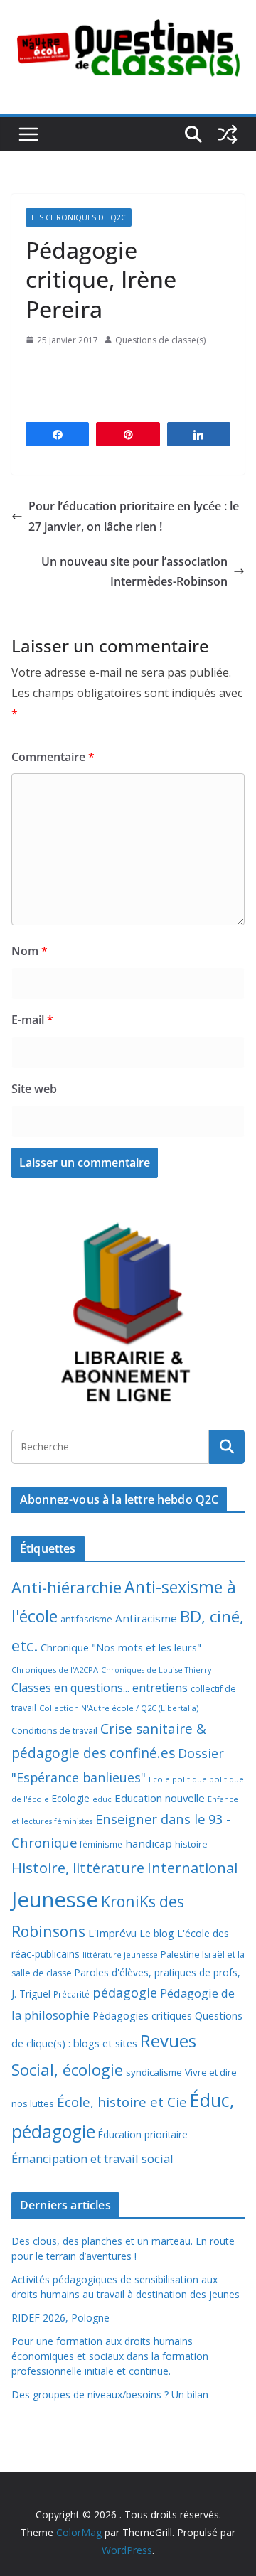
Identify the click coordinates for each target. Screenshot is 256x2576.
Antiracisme (146, 1618)
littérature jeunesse (120, 1955)
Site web (34, 1089)
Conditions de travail (54, 1731)
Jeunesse (55, 1899)
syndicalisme (154, 2072)
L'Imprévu (112, 1933)
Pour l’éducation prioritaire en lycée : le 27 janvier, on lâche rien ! (134, 516)
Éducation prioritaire (143, 2134)
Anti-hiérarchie (66, 1587)
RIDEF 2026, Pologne (60, 2318)
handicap (149, 1843)
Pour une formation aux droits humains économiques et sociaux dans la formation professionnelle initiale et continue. (110, 2356)
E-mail (32, 1020)
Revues (168, 2041)
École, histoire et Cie (122, 2102)
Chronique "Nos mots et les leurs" (121, 1648)
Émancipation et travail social (92, 2159)
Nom (30, 951)
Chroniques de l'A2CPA (55, 1670)
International (192, 1868)
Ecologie (71, 1798)
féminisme (101, 1844)
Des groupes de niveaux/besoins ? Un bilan (110, 2394)
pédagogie (125, 1993)
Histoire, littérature (78, 1868)
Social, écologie (67, 2070)
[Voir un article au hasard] (228, 134)
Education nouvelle (160, 1798)
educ (102, 1799)
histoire (191, 1844)
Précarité (71, 1994)
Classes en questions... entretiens (100, 1688)
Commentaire (53, 757)
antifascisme (86, 1619)
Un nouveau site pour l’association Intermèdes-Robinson (134, 572)
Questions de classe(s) (160, 340)
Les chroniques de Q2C (79, 217)
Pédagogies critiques (142, 2016)
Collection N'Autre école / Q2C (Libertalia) (119, 1708)
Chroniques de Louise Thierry (156, 1670)
